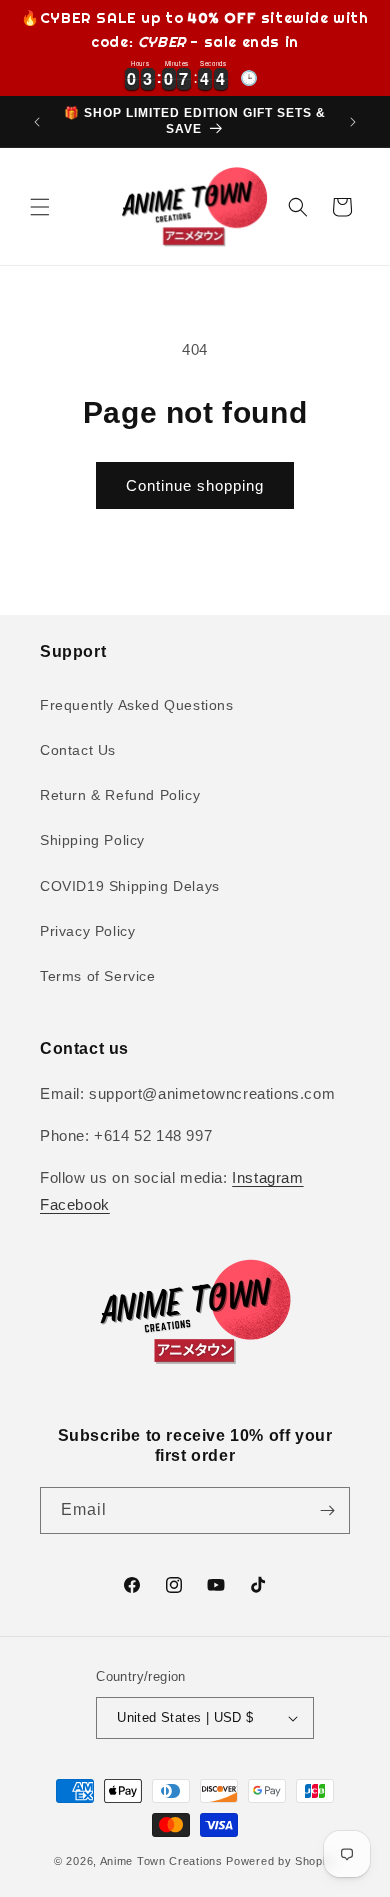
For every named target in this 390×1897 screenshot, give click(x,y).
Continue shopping (195, 485)
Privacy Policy (87, 931)
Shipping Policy (92, 840)
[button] (40, 207)
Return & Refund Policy (120, 795)
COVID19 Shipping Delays (130, 886)
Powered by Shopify (281, 1861)
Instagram (267, 1177)
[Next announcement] (353, 122)
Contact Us (78, 750)
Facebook (75, 1204)
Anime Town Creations (161, 1861)
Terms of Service (98, 976)
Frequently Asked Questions (137, 705)
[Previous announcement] (37, 122)
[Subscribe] (327, 1510)
